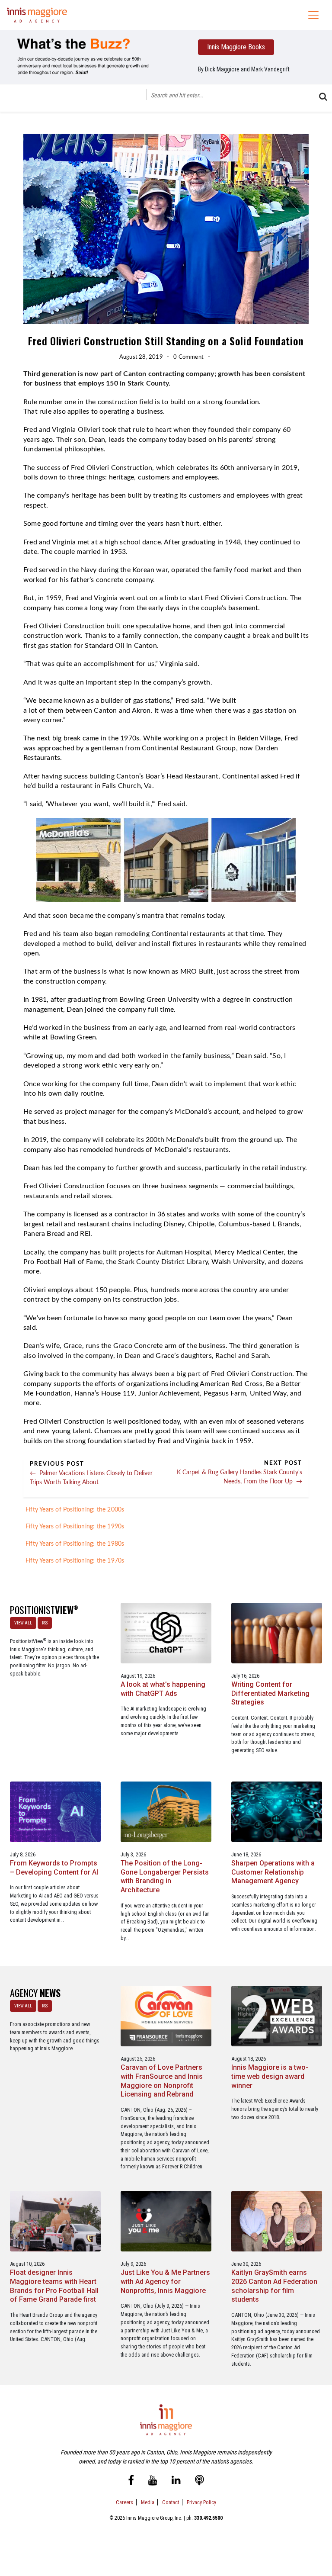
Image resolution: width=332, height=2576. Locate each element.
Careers (124, 2502)
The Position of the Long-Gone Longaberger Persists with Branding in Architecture (165, 1877)
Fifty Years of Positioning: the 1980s (75, 1544)
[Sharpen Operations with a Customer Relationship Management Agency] (277, 1811)
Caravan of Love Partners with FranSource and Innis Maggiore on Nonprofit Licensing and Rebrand (162, 2081)
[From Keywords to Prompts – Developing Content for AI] (55, 1811)
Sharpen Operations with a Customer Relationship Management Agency (273, 1872)
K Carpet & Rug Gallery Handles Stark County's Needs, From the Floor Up (239, 1476)
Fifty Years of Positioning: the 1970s (75, 1561)
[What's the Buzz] (88, 56)
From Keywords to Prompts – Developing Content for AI (54, 1868)
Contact (171, 2502)
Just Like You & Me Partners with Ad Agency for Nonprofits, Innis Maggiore (165, 2282)
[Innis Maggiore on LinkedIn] (176, 2482)
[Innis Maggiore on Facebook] (131, 2482)
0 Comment (188, 357)
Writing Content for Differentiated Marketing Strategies (270, 1693)
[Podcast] (200, 2482)
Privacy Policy (201, 2502)
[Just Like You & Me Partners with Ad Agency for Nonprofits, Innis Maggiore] (166, 2221)
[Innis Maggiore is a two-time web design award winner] (277, 2016)
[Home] (37, 15)
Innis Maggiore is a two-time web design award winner (270, 2076)
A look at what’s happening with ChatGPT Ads (163, 1689)
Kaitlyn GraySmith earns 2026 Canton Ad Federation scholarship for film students (274, 2286)
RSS (45, 1623)
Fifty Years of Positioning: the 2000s (75, 1510)
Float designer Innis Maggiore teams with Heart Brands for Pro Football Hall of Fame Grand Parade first (54, 2286)
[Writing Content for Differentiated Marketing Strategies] (277, 1632)
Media (148, 2502)
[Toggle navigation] (313, 15)
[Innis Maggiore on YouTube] (153, 2482)
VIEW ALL (23, 1623)
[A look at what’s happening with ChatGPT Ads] (166, 1632)
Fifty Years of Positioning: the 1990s (75, 1527)
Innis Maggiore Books (236, 47)
